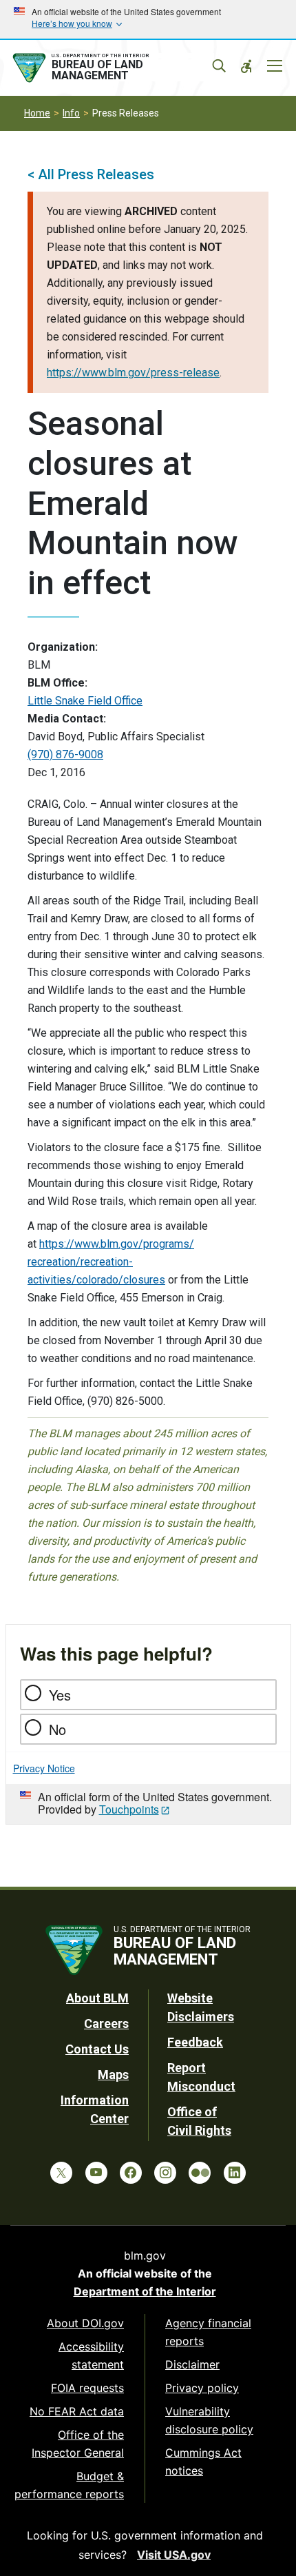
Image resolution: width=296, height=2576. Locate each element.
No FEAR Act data (77, 2411)
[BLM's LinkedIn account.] (235, 2173)
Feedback (195, 2042)
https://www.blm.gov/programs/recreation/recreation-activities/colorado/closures (111, 1262)
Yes (60, 1695)
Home (37, 113)
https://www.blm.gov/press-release (133, 373)
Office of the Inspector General (78, 2444)
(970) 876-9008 (65, 754)
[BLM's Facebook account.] (131, 2173)
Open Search (219, 66)
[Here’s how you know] (148, 19)
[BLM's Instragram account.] (165, 2173)
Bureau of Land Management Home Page (112, 68)
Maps (113, 2075)
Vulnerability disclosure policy (209, 2420)
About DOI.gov (85, 2323)
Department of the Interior (145, 2291)
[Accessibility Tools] (246, 66)
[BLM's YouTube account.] (96, 2173)
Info (71, 113)
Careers (106, 2024)
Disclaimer (192, 2364)
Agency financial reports (208, 2332)
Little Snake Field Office (85, 701)
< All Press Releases (91, 174)
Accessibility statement (91, 2355)
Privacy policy (202, 2388)
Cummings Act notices (203, 2462)
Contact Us (97, 2049)
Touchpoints (129, 1809)
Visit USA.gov (174, 2555)
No (57, 1729)
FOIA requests (87, 2388)
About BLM (97, 1998)
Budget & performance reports (69, 2485)
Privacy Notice (44, 1768)
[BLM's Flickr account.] (200, 2173)
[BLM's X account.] (61, 2173)
